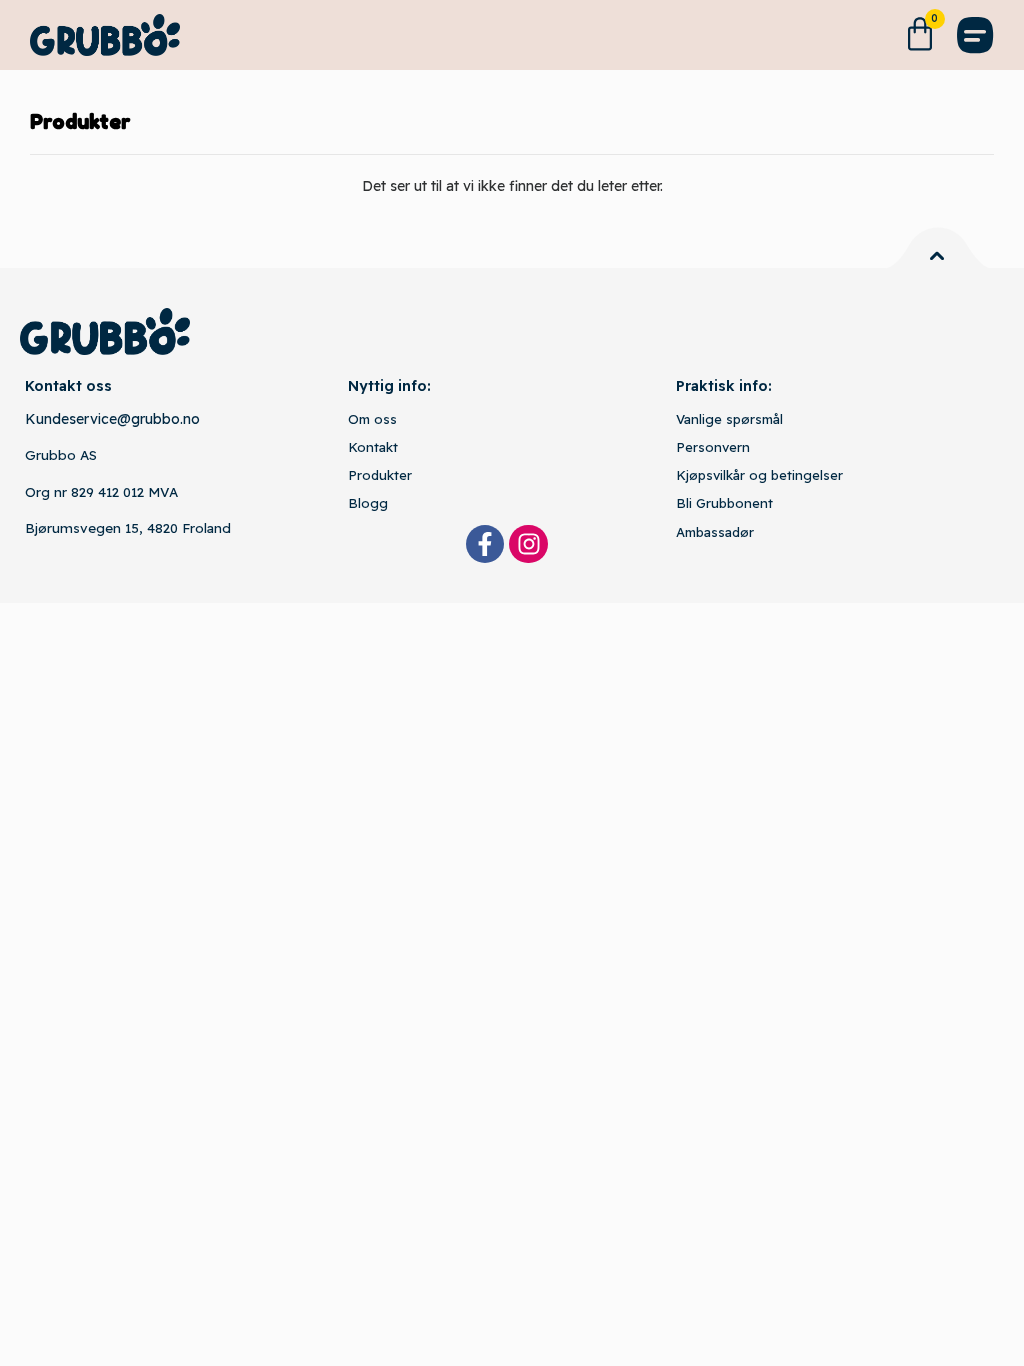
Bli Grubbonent (724, 503)
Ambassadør (715, 532)
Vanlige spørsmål (729, 419)
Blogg (368, 503)
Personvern (713, 447)
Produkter (380, 475)
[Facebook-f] (485, 544)
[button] (976, 35)
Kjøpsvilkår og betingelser (759, 475)
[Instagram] (528, 544)
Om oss (372, 419)
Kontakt (373, 447)
